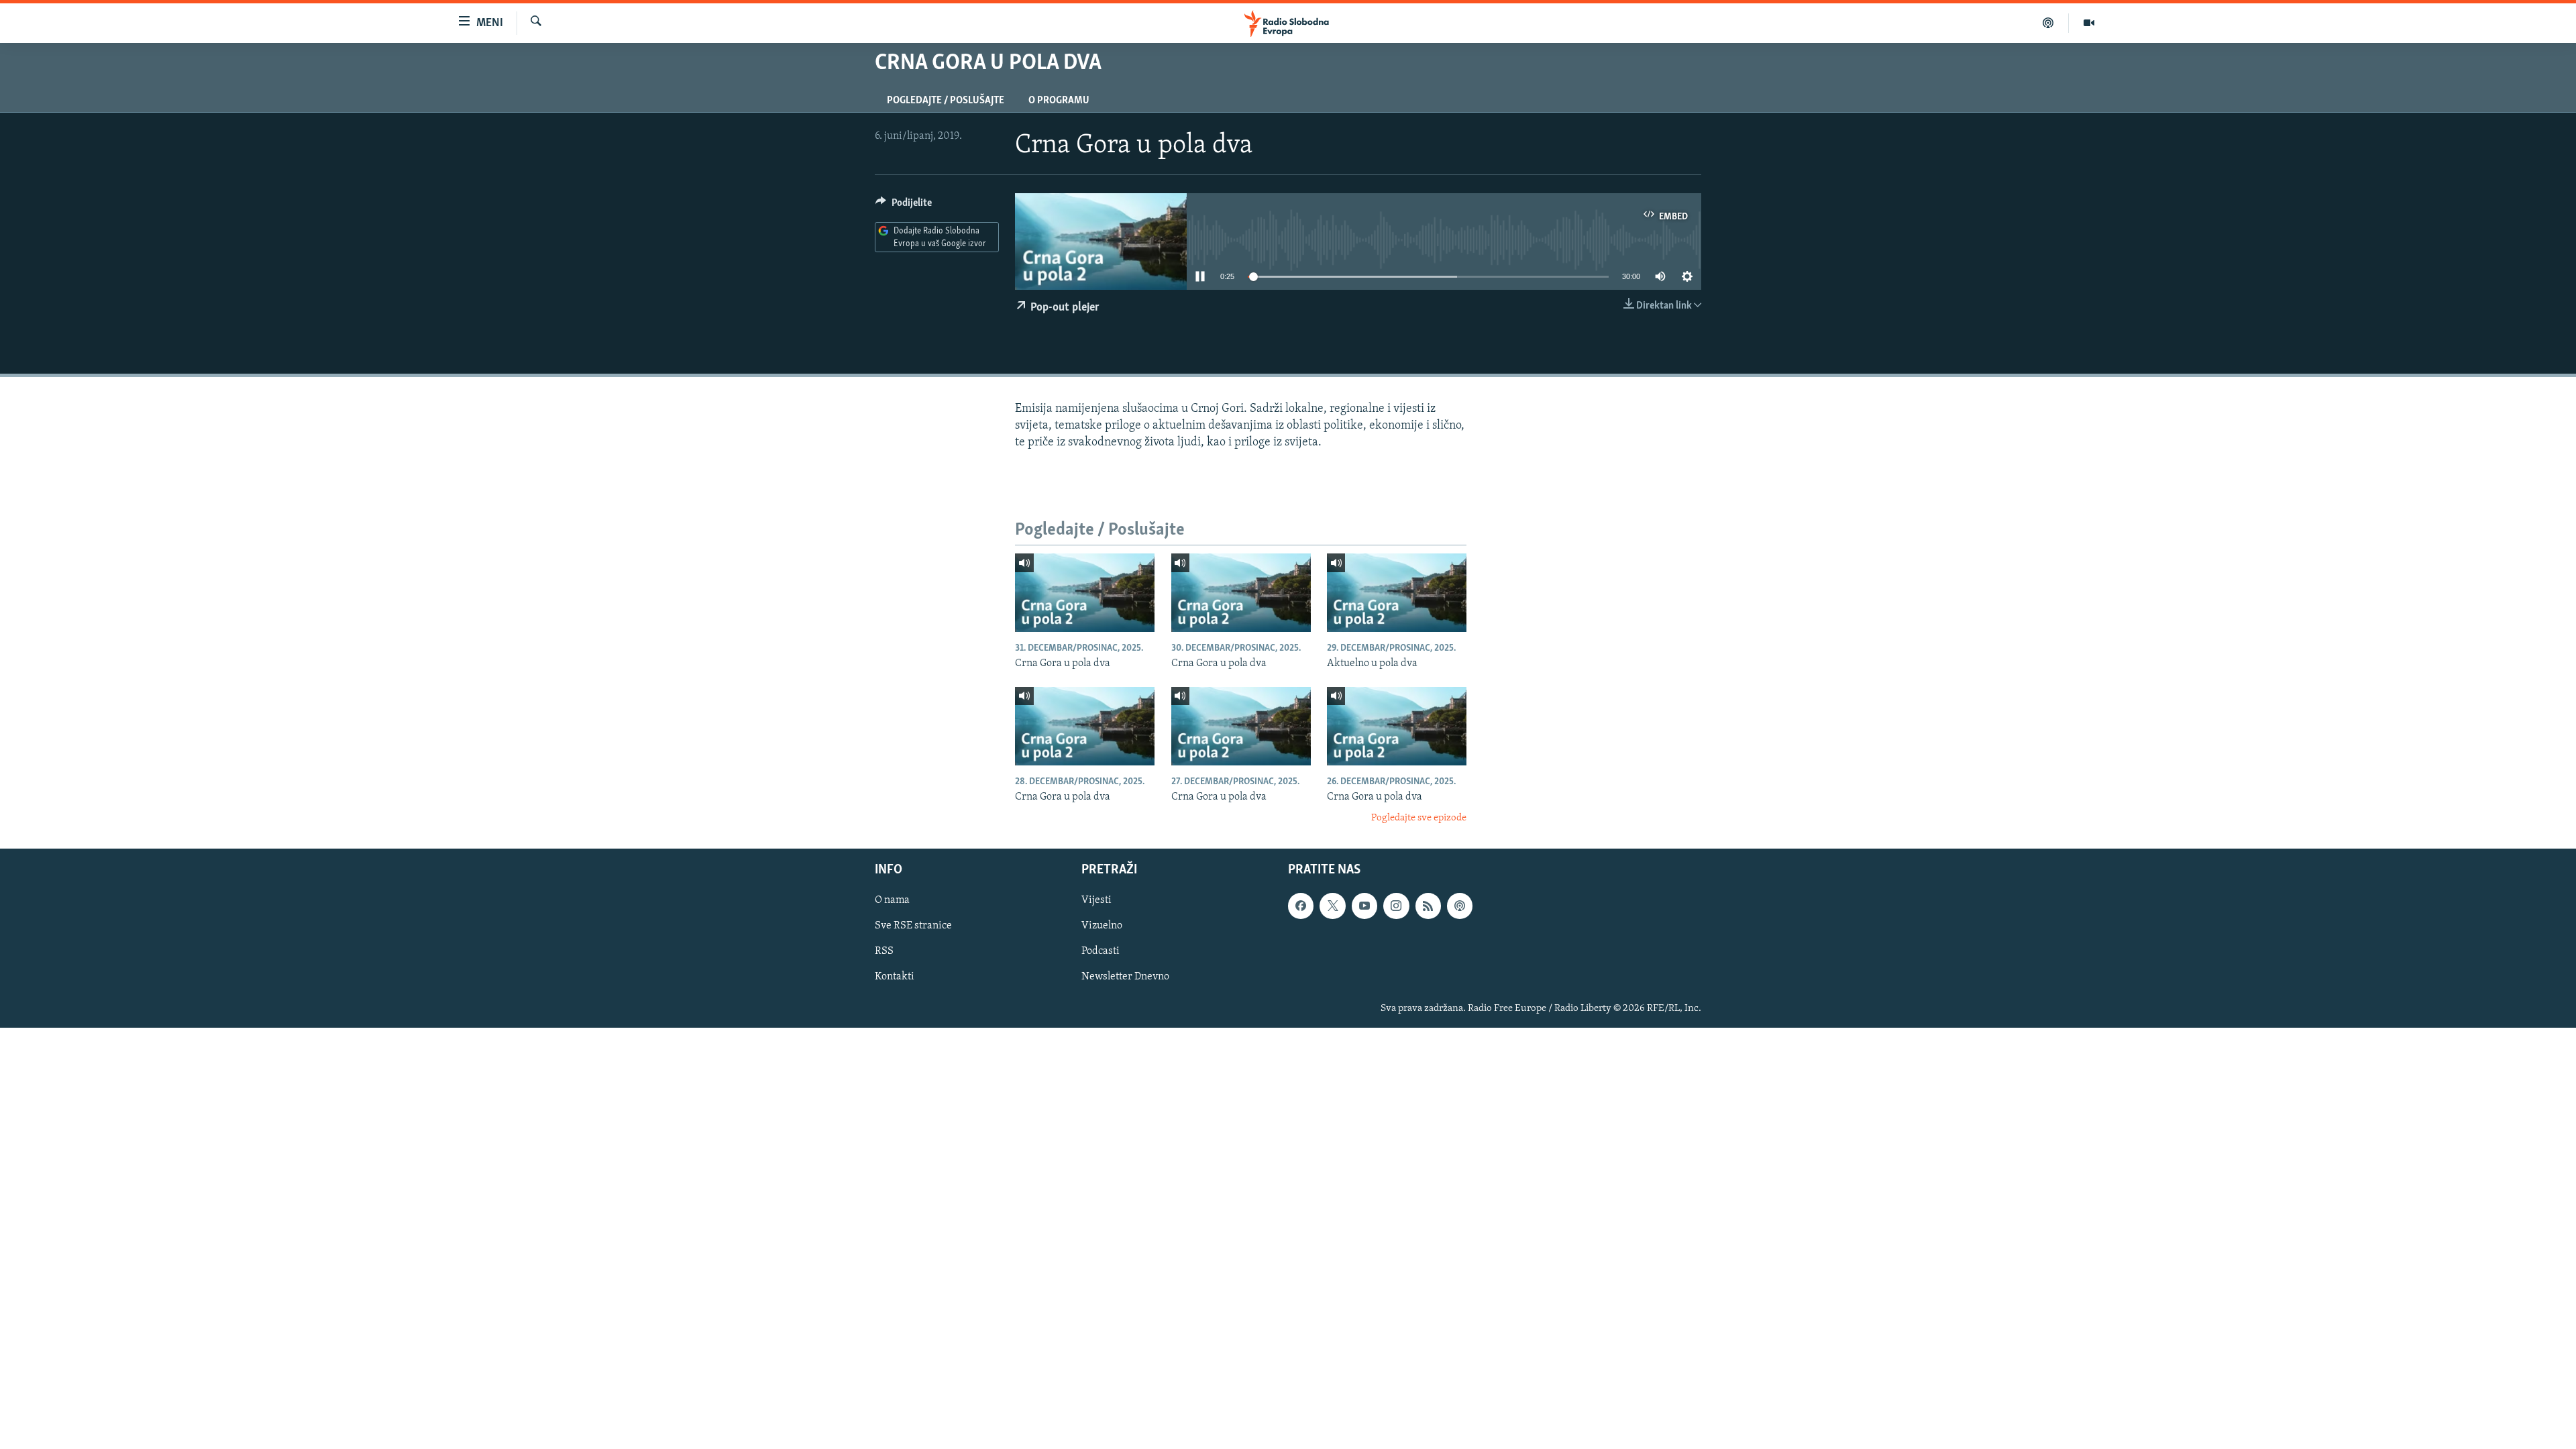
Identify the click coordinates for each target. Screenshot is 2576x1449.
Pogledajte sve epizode (1419, 818)
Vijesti (1096, 900)
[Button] (904, 206)
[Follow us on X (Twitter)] (1332, 906)
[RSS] (1428, 906)
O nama (892, 900)
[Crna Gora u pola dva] (1085, 593)
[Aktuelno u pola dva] (1397, 593)
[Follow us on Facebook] (1301, 906)
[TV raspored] (1460, 906)
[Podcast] (2048, 23)
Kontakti (895, 977)
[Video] (2089, 23)
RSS (884, 951)
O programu (1059, 101)
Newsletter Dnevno (1125, 977)
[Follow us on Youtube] (1364, 906)
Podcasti (1101, 951)
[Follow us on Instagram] (1396, 906)
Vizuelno (1102, 926)
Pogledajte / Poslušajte (946, 101)
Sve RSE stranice (913, 926)
